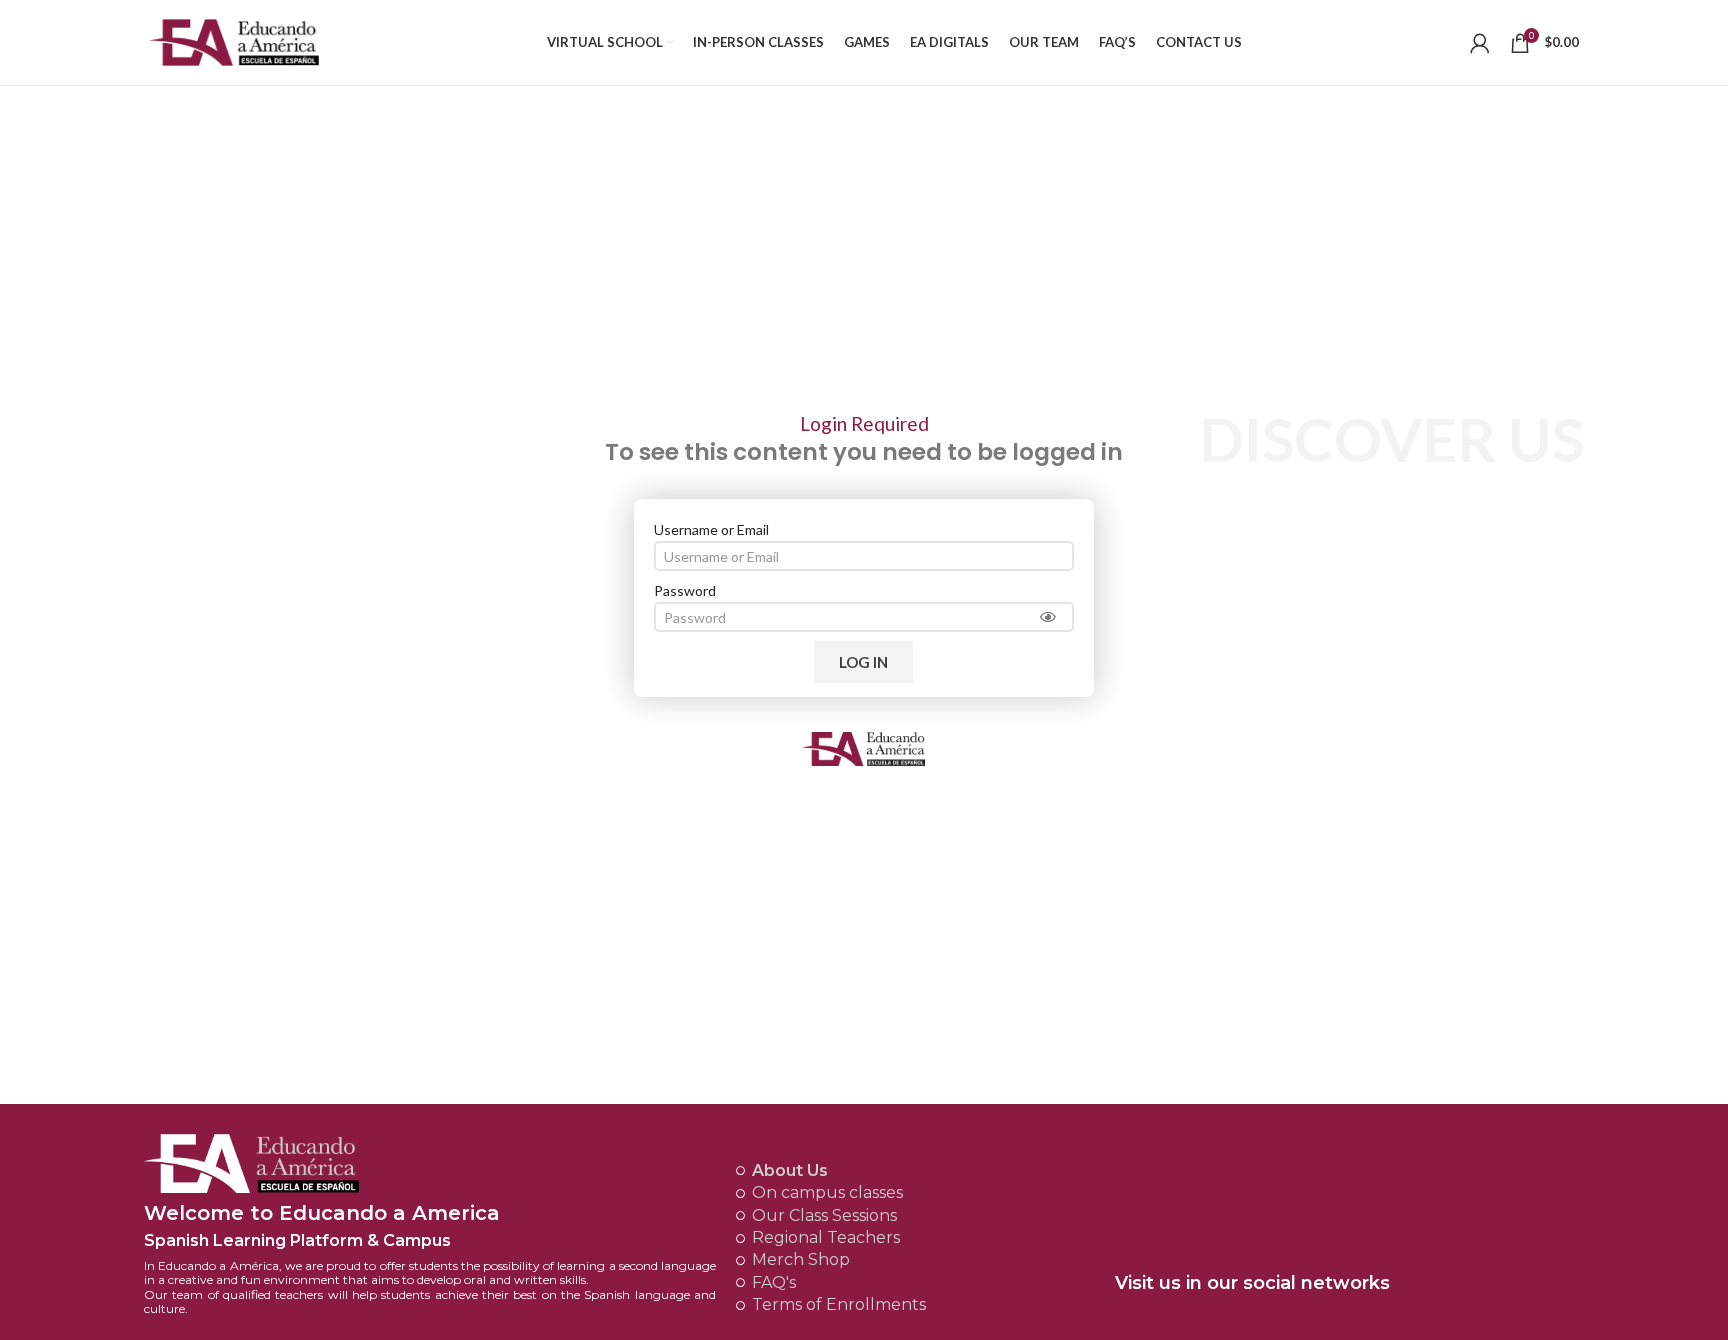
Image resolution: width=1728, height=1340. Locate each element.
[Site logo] (234, 40)
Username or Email (711, 529)
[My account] (1480, 43)
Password (685, 590)
